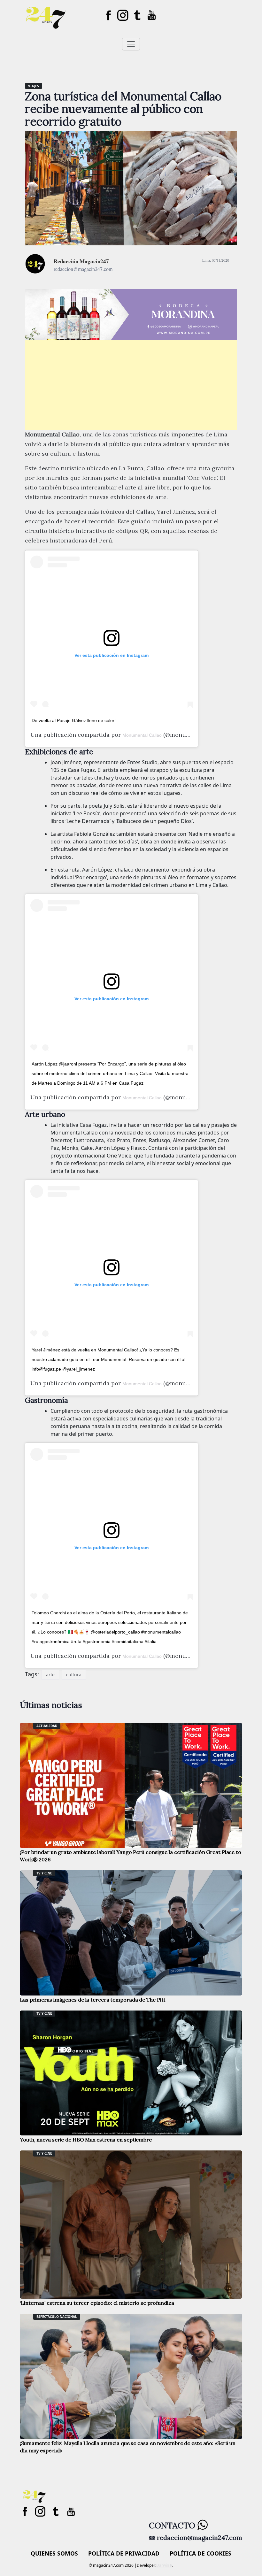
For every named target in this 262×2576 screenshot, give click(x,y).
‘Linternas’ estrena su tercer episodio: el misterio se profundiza (97, 2303)
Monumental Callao (142, 735)
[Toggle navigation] (131, 44)
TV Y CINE (44, 1873)
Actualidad (47, 1726)
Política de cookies (200, 2553)
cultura (74, 1675)
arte (50, 1675)
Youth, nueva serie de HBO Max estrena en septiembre (86, 2140)
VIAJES (34, 86)
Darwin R (164, 2565)
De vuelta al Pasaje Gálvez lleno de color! (74, 720)
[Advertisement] (131, 385)
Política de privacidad (124, 2553)
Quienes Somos (54, 2553)
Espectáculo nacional (57, 2317)
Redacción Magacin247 (81, 261)
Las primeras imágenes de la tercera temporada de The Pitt (93, 2000)
